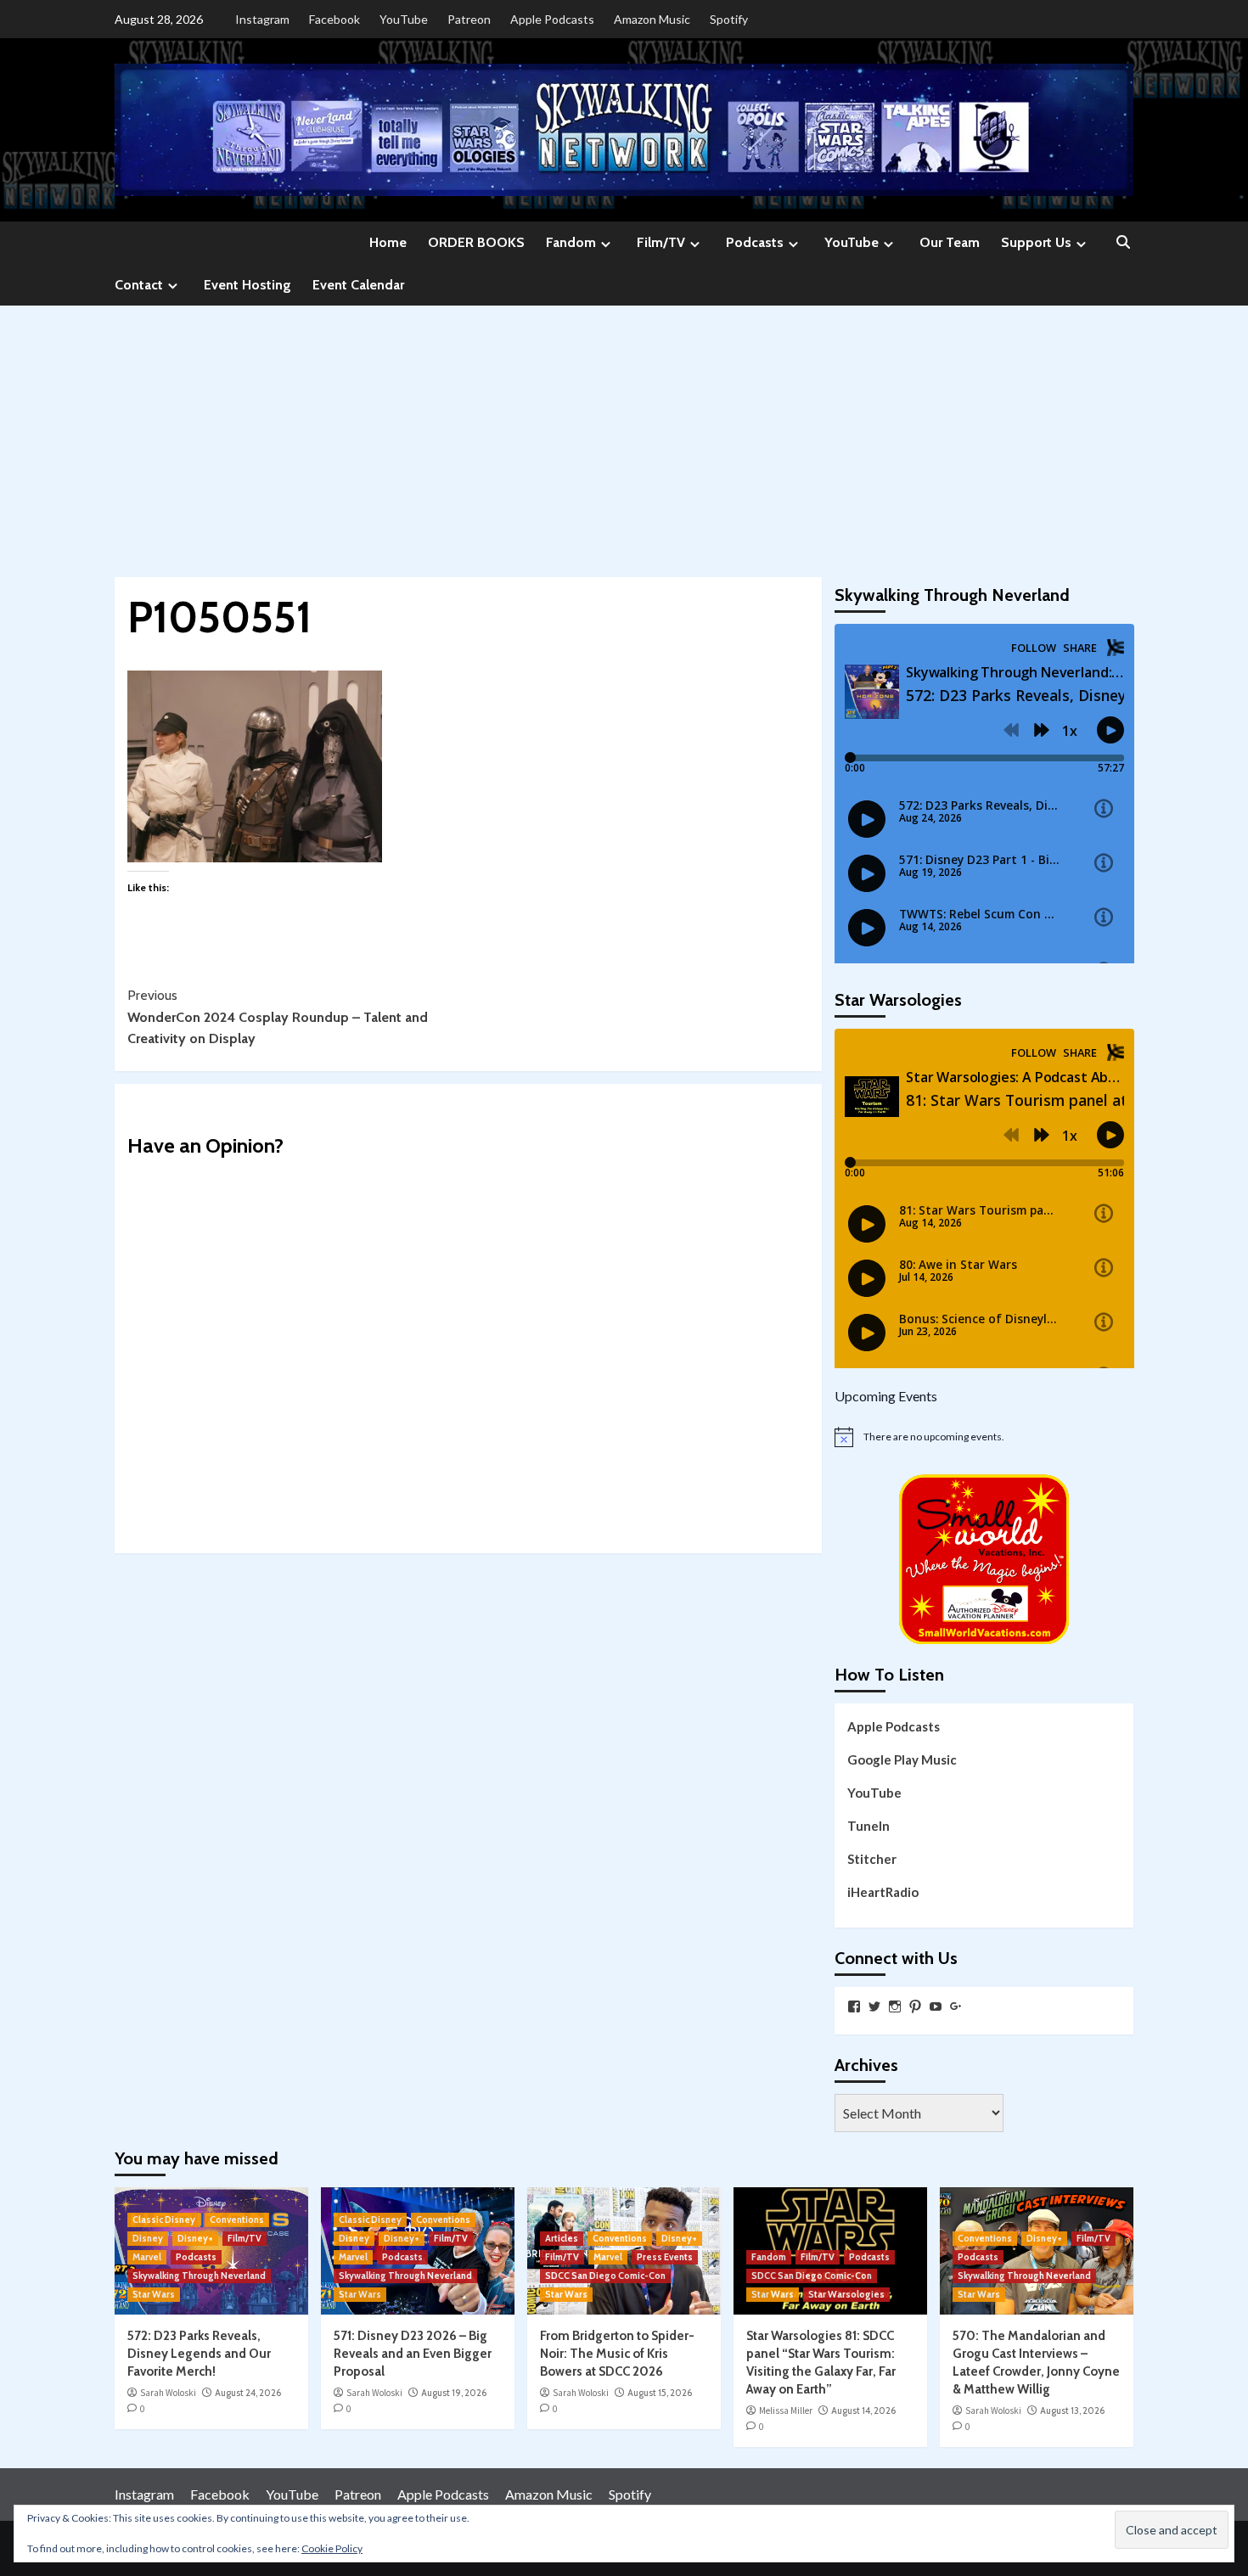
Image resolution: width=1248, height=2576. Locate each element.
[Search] (1123, 243)
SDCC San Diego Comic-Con (605, 2276)
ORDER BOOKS (476, 242)
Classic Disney (164, 2220)
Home (388, 242)
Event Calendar (358, 285)
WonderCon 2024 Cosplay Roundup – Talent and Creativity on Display (278, 1017)
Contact (139, 285)
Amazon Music (652, 19)
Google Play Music (902, 1759)
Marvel (147, 2257)
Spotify (729, 19)
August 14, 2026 (863, 2410)
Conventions (237, 2220)
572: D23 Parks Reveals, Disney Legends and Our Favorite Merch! (199, 2354)
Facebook (334, 19)
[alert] (984, 1437)
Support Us (1036, 242)
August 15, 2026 (660, 2393)
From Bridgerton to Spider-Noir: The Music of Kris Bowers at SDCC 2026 (617, 2354)
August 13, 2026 (1072, 2410)
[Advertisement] (624, 433)
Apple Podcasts (552, 19)
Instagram (262, 19)
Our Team (950, 242)
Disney (148, 2238)
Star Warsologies (846, 2294)
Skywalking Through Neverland (199, 2276)
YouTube (404, 19)
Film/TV (661, 242)
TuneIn (869, 1826)
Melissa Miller (786, 2410)
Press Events (665, 2257)
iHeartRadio (883, 1892)
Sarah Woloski (168, 2393)
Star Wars (154, 2294)
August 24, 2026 (248, 2393)
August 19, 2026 (454, 2393)
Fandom (571, 242)
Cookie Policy (332, 2548)
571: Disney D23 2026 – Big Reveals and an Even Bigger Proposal (413, 2354)
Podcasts (755, 242)
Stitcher (872, 1859)
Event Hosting (247, 285)
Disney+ (195, 2238)
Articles (562, 2238)
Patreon (469, 19)
